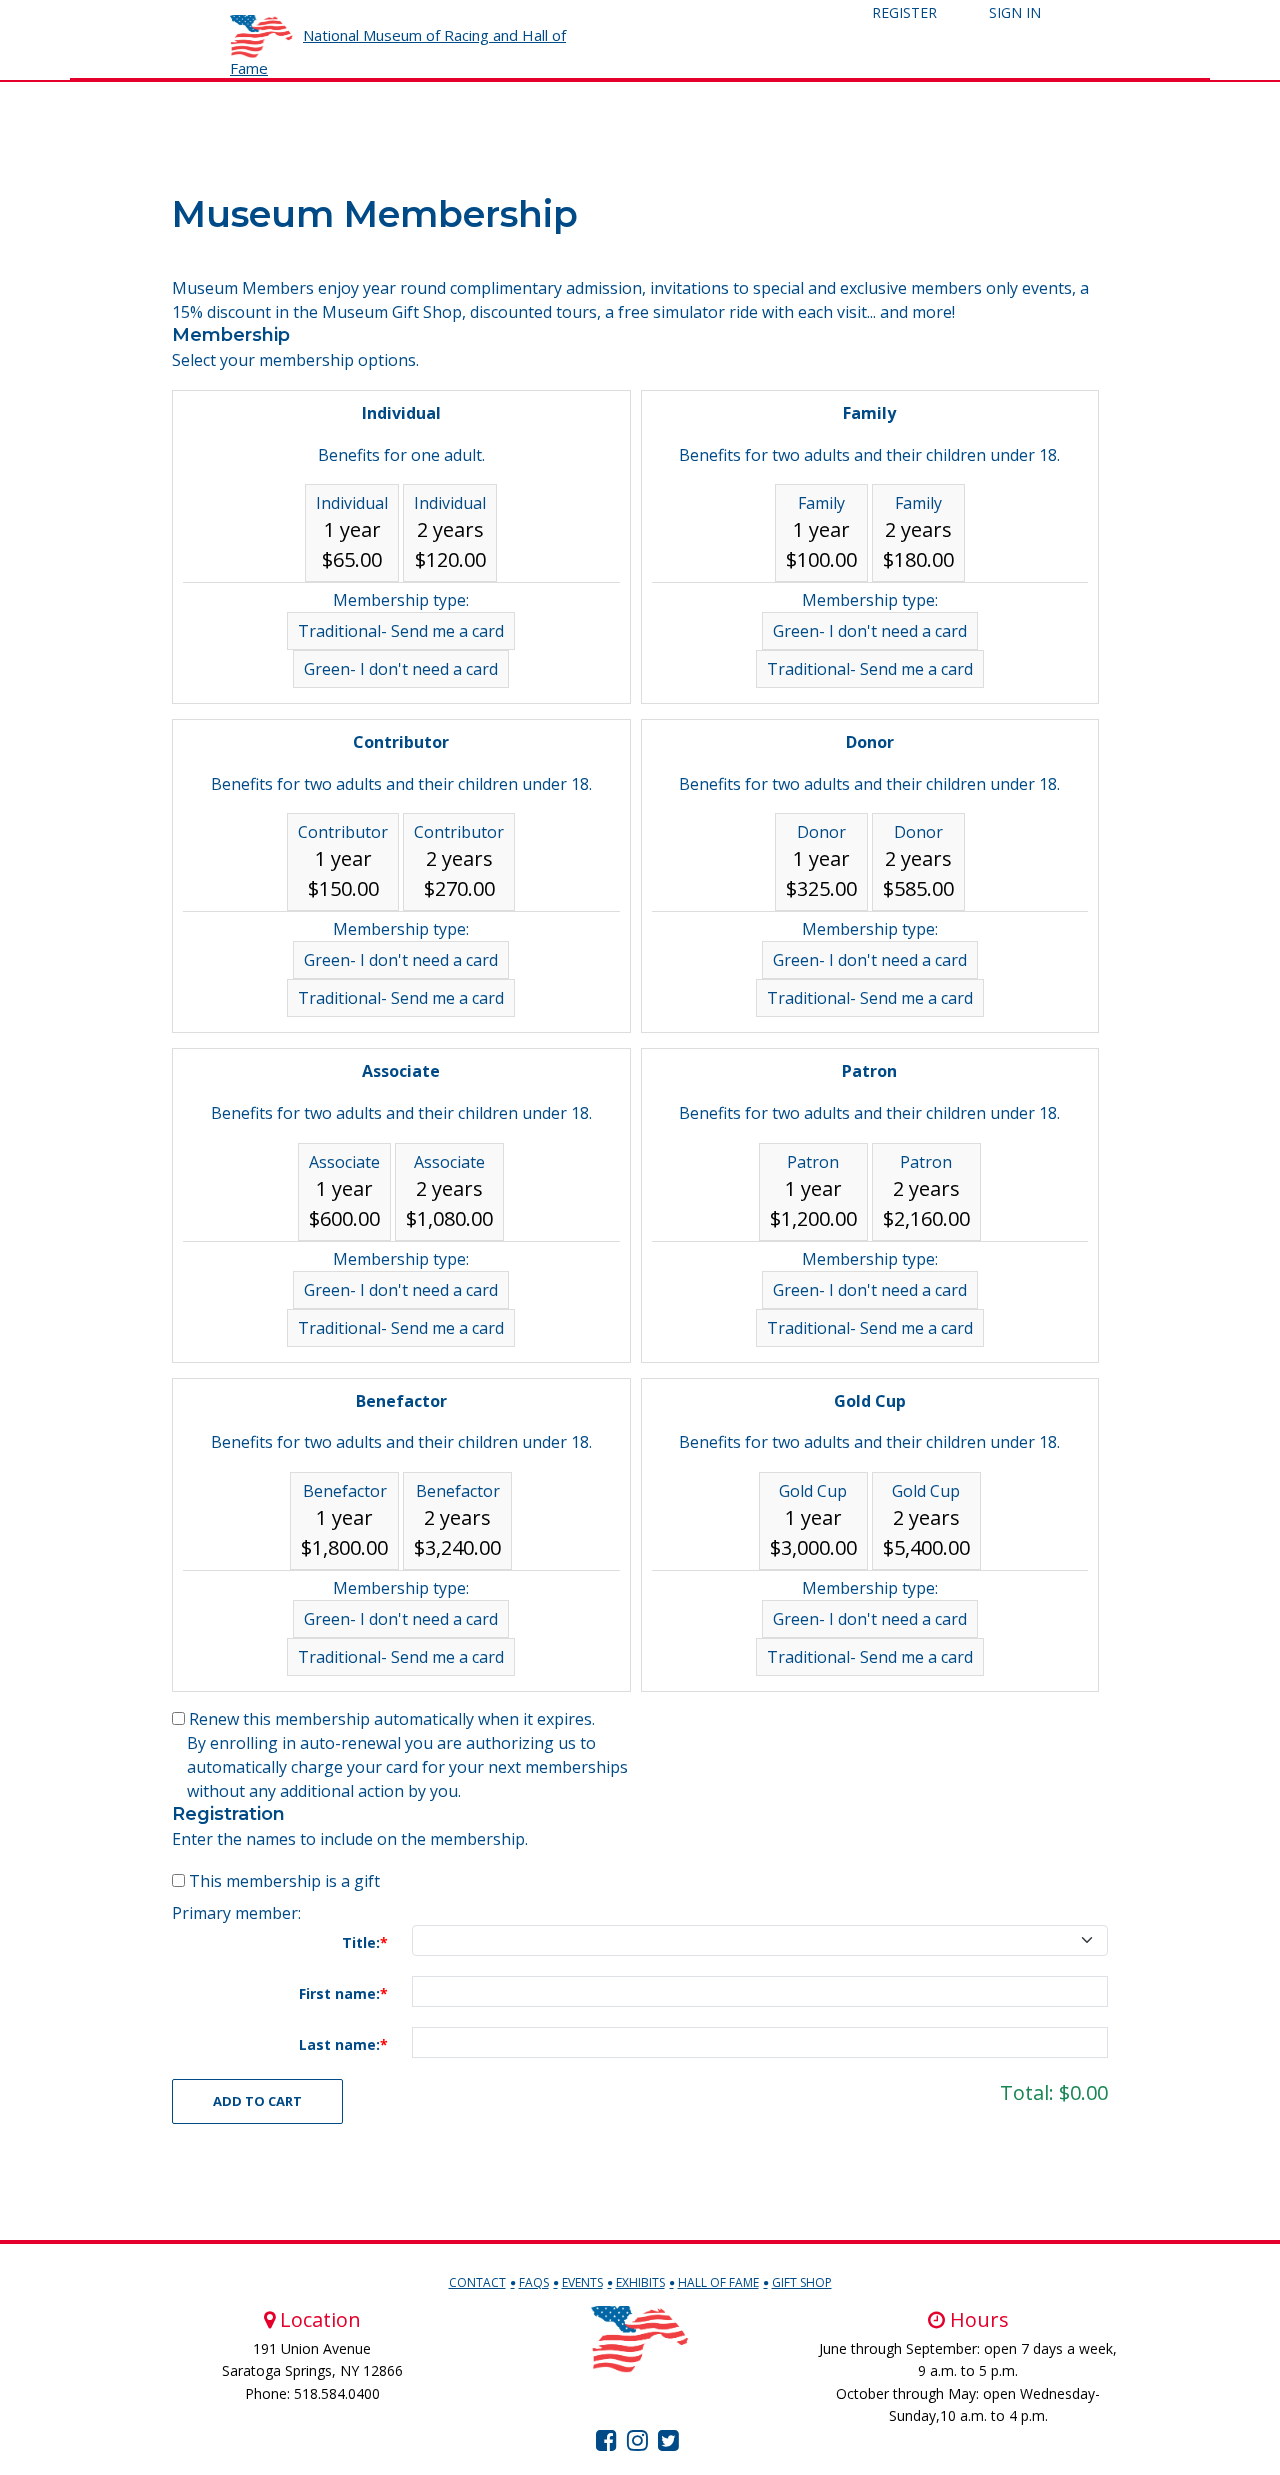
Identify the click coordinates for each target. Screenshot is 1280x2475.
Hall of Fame (718, 2282)
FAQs (534, 2282)
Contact (477, 2282)
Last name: (339, 2044)
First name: (339, 1993)
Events (582, 2282)
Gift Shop (802, 2282)
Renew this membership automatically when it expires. (392, 1719)
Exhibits (640, 2282)
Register (904, 12)
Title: (361, 1942)
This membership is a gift (284, 1881)
